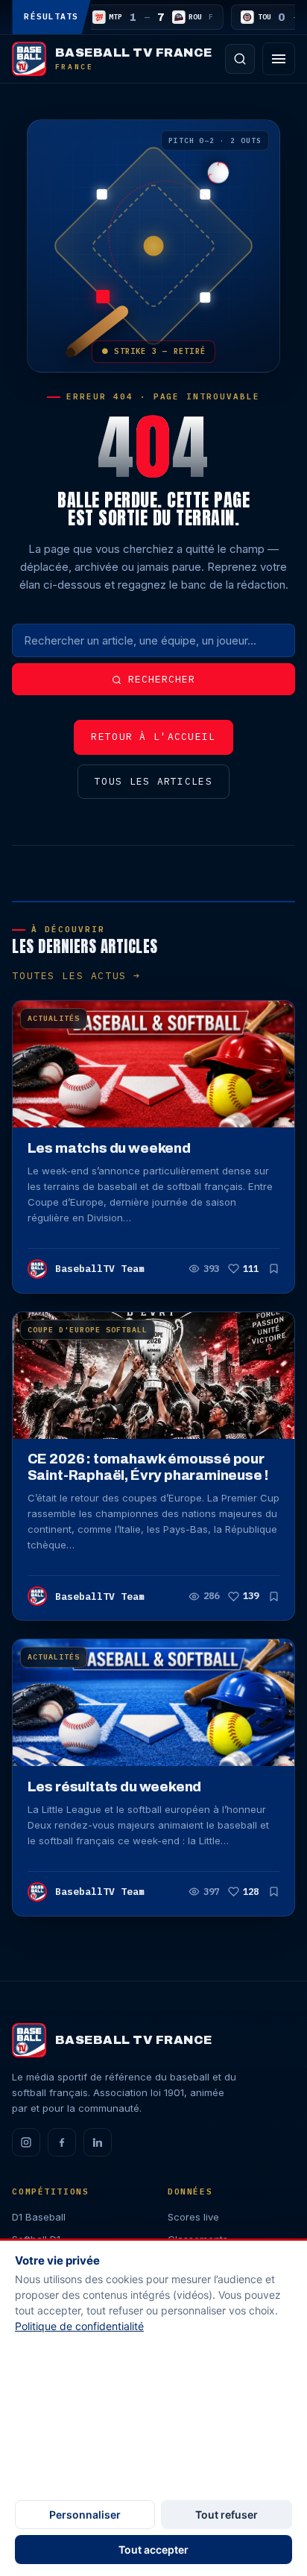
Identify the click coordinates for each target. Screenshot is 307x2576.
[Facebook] (62, 2142)
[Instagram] (26, 2142)
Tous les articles (153, 781)
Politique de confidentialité (79, 2326)
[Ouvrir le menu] (279, 59)
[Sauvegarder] (274, 1269)
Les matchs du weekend (109, 1148)
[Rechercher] (240, 59)
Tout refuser (227, 2515)
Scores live (193, 2217)
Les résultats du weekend (115, 1787)
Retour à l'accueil (153, 737)
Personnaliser (85, 2515)
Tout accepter (153, 2550)
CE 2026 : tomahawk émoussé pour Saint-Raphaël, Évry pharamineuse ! (148, 1467)
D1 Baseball (39, 2217)
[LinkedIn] (98, 2142)
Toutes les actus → (76, 976)
